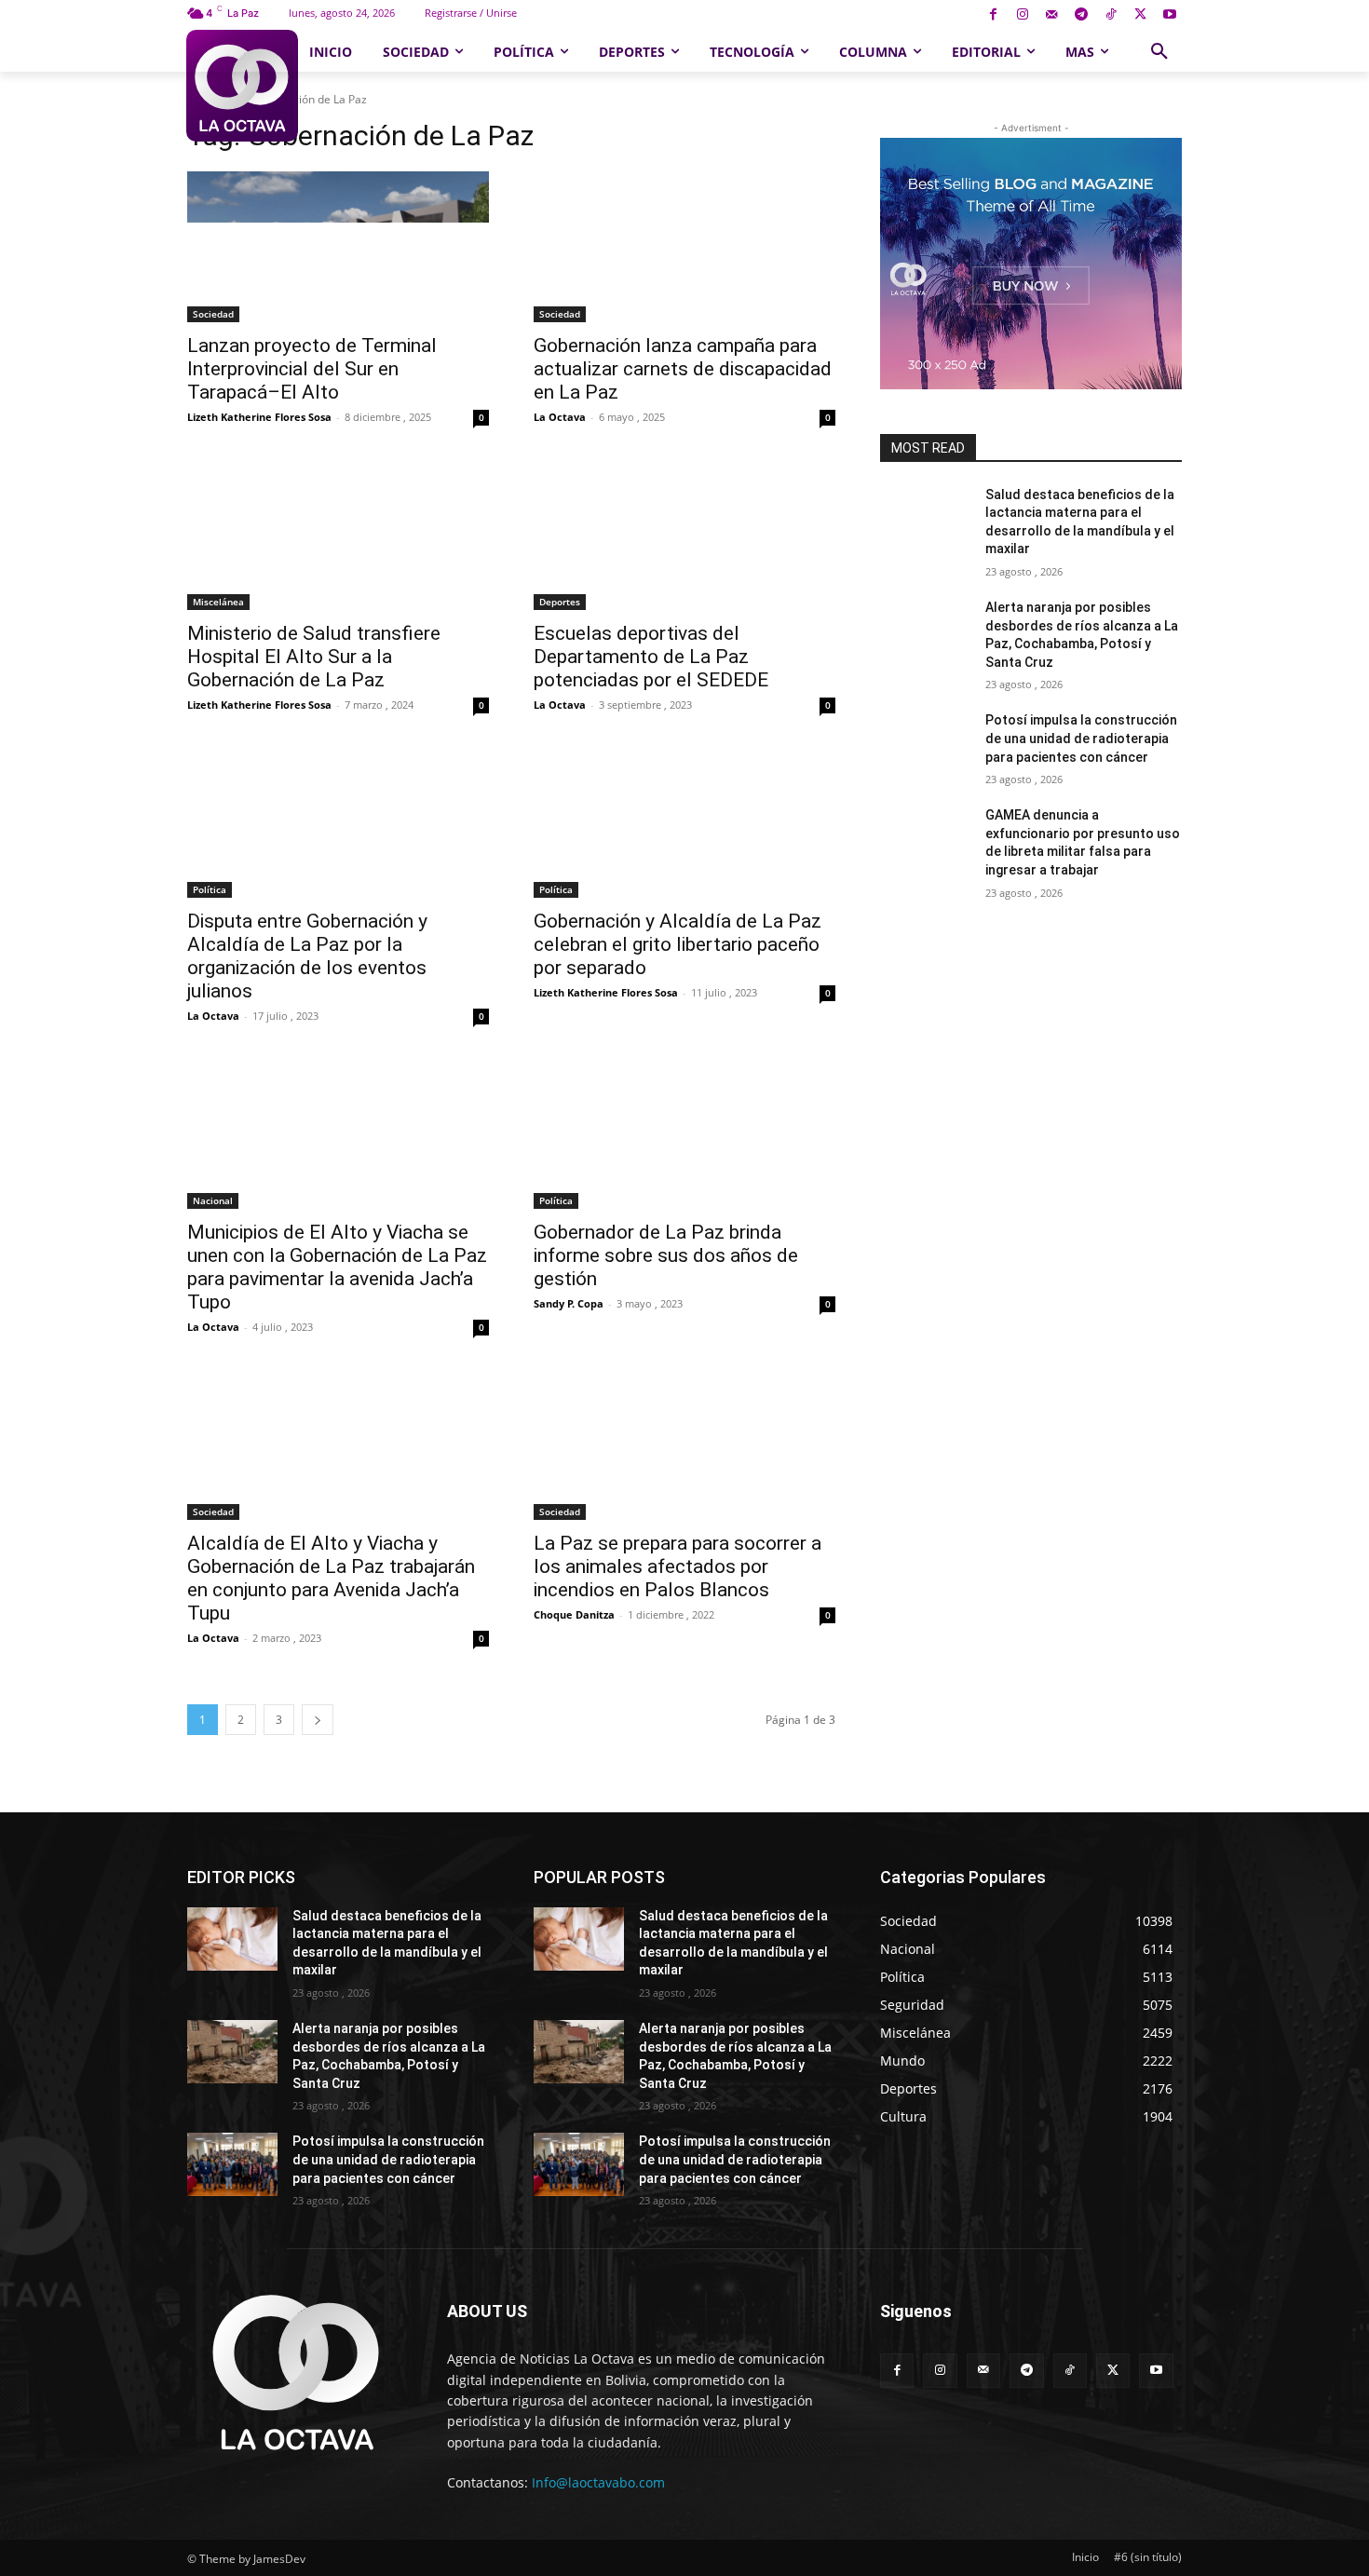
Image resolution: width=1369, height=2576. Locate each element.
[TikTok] (1111, 15)
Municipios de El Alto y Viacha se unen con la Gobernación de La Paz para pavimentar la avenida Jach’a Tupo (337, 1267)
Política (210, 889)
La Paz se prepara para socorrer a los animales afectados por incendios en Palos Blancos (678, 1566)
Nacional (213, 1200)
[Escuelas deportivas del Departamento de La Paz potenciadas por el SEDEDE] (684, 535)
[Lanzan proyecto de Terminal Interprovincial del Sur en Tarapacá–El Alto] (338, 247)
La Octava (560, 417)
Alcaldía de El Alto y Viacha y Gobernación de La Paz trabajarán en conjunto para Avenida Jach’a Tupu (331, 1578)
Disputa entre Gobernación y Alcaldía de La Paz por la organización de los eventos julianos (307, 956)
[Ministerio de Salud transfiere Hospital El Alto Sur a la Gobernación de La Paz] (338, 535)
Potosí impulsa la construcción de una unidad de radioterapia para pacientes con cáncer (1081, 738)
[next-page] (318, 1720)
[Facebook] (993, 15)
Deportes (560, 602)
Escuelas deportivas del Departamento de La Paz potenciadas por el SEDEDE (651, 657)
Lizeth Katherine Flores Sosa (259, 417)
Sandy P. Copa (569, 1303)
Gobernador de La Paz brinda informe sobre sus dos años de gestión (666, 1255)
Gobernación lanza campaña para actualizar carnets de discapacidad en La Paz (683, 369)
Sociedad (213, 314)
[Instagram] (1022, 15)
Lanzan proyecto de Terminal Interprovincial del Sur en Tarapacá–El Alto (312, 369)
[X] (1140, 15)
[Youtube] (1169, 15)
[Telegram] (1082, 15)
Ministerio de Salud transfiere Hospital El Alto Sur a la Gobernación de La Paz (314, 657)
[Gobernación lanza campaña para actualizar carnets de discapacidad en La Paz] (684, 247)
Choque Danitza (574, 1614)
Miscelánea (218, 602)
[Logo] (242, 86)
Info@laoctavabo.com (598, 2482)
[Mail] (1052, 15)
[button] (1159, 52)
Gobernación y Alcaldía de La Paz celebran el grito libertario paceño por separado (678, 944)
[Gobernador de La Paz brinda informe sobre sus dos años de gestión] (684, 1133)
